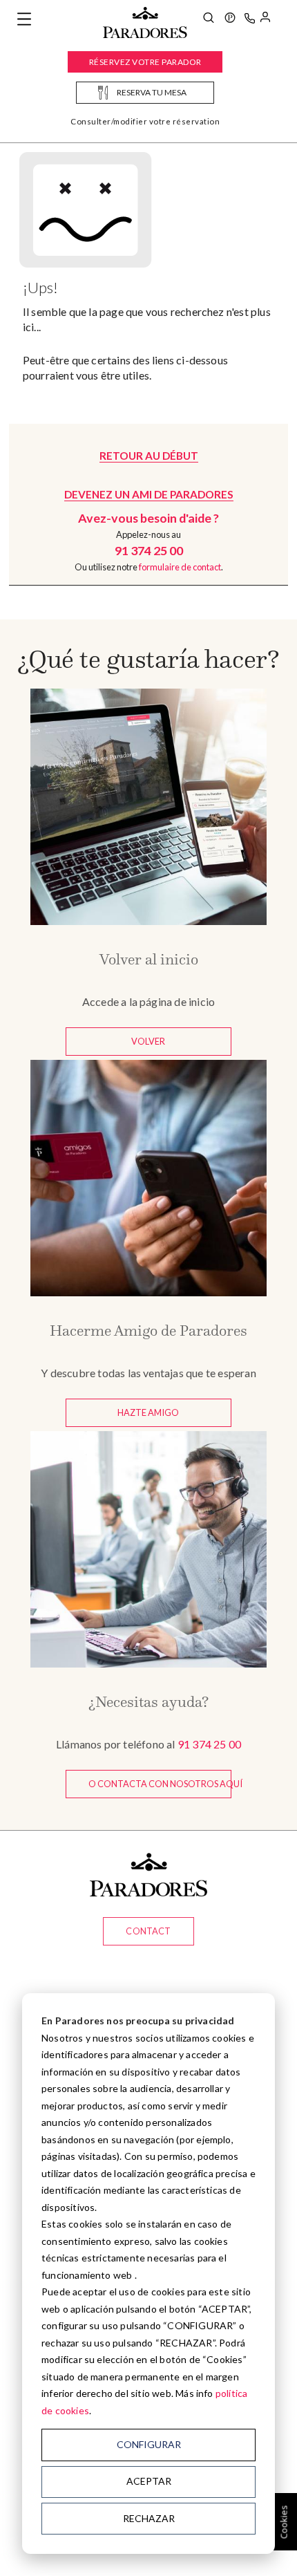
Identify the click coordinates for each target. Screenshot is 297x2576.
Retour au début (149, 456)
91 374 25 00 (209, 1744)
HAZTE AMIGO (148, 1412)
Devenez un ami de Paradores (149, 494)
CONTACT (148, 1931)
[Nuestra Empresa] (230, 19)
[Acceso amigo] (265, 19)
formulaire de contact (180, 567)
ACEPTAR (149, 2481)
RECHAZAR (149, 2518)
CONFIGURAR (149, 2444)
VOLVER (148, 1041)
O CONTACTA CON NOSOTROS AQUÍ (160, 1784)
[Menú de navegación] (24, 19)
